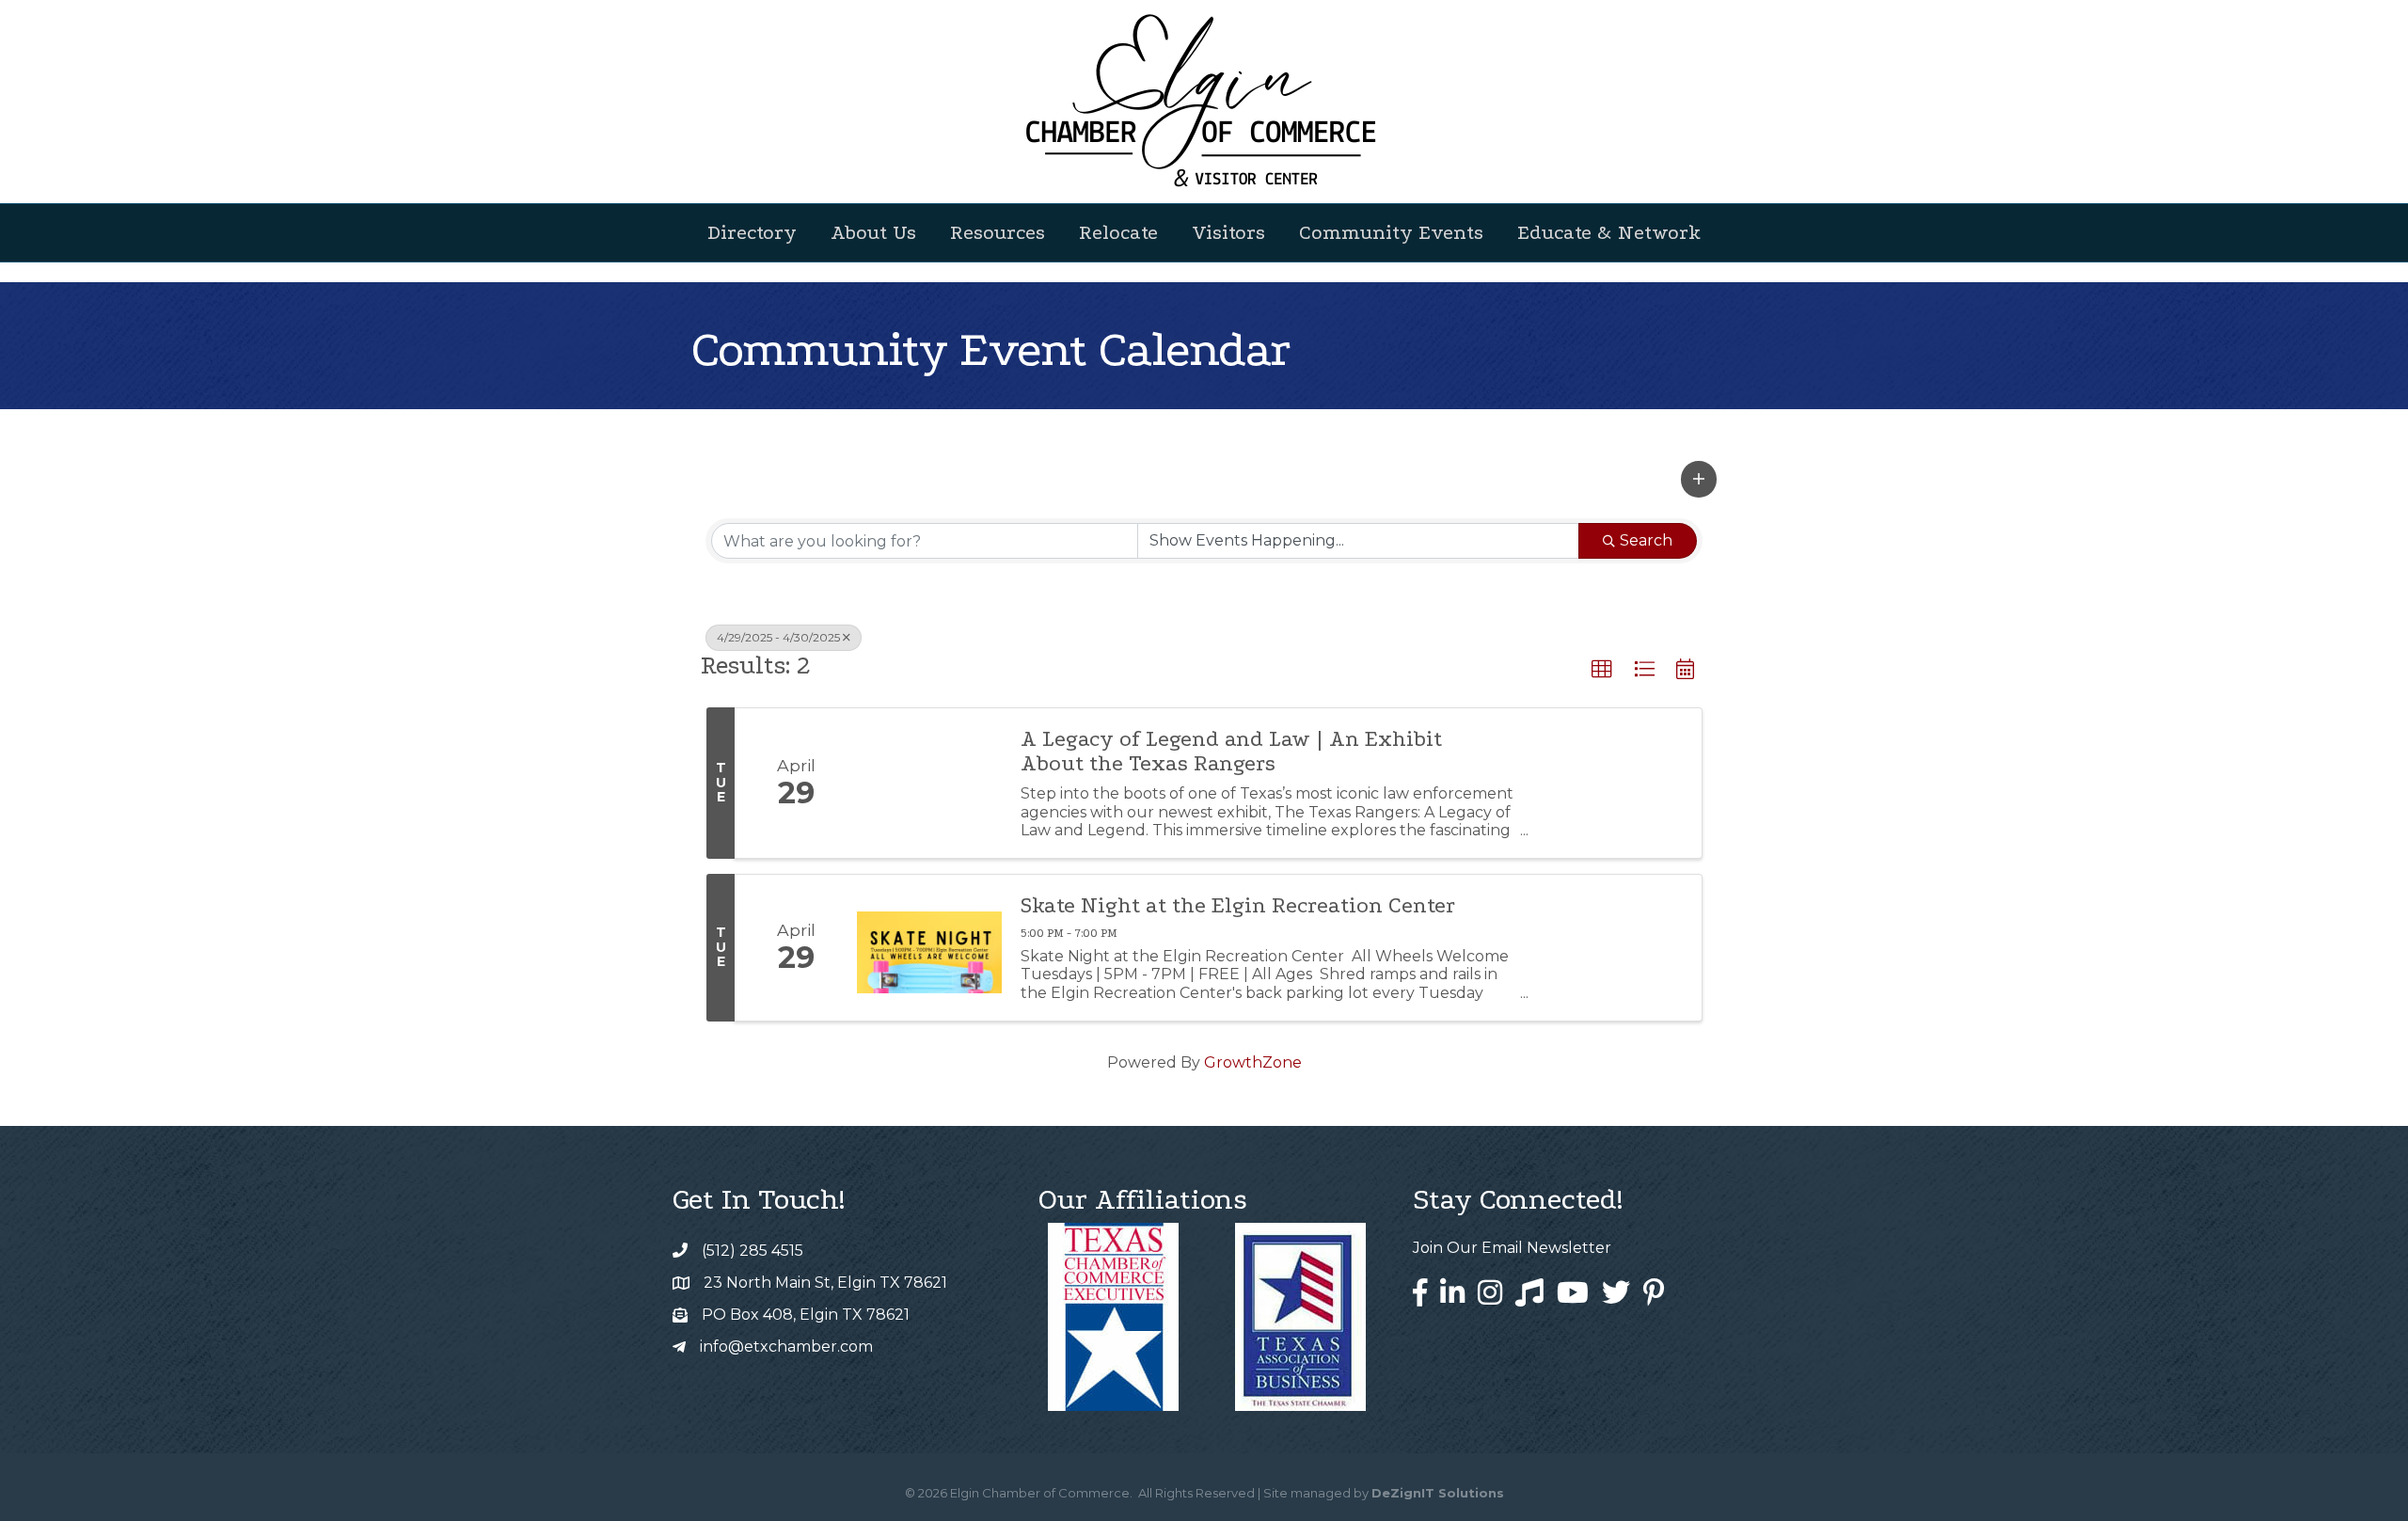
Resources (998, 232)
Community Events (1391, 232)
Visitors (1228, 232)
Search (1646, 540)
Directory (752, 232)
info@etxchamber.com (786, 1347)
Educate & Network (1609, 232)
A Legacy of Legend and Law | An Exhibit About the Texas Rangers (1231, 752)
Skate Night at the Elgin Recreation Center (1238, 906)
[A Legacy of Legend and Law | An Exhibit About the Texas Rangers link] (929, 783)
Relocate (1118, 232)
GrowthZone (1253, 1062)
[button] (1699, 479)
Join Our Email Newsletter (1512, 1248)
